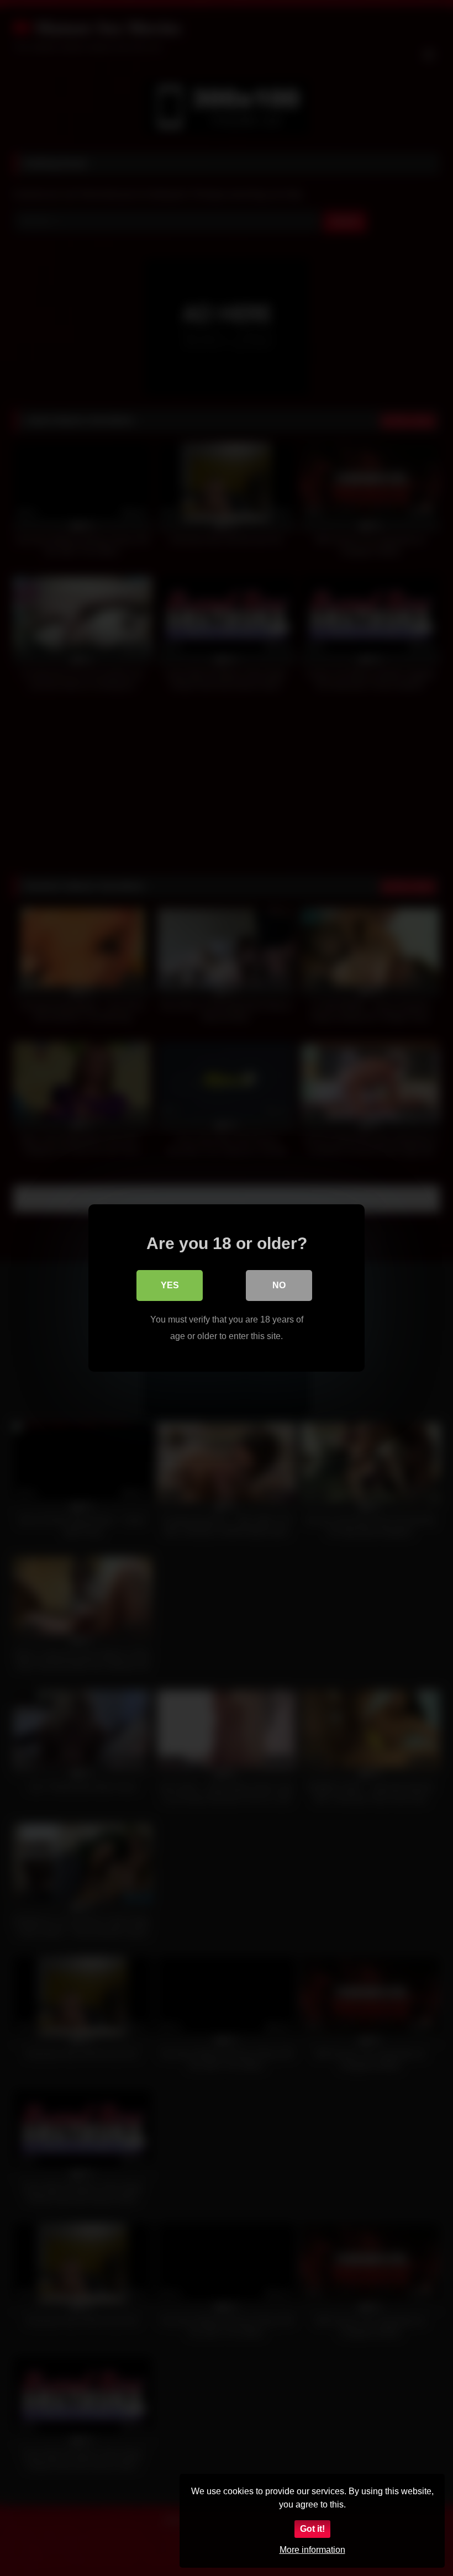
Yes (170, 1285)
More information (312, 2550)
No (279, 1285)
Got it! (312, 2529)
